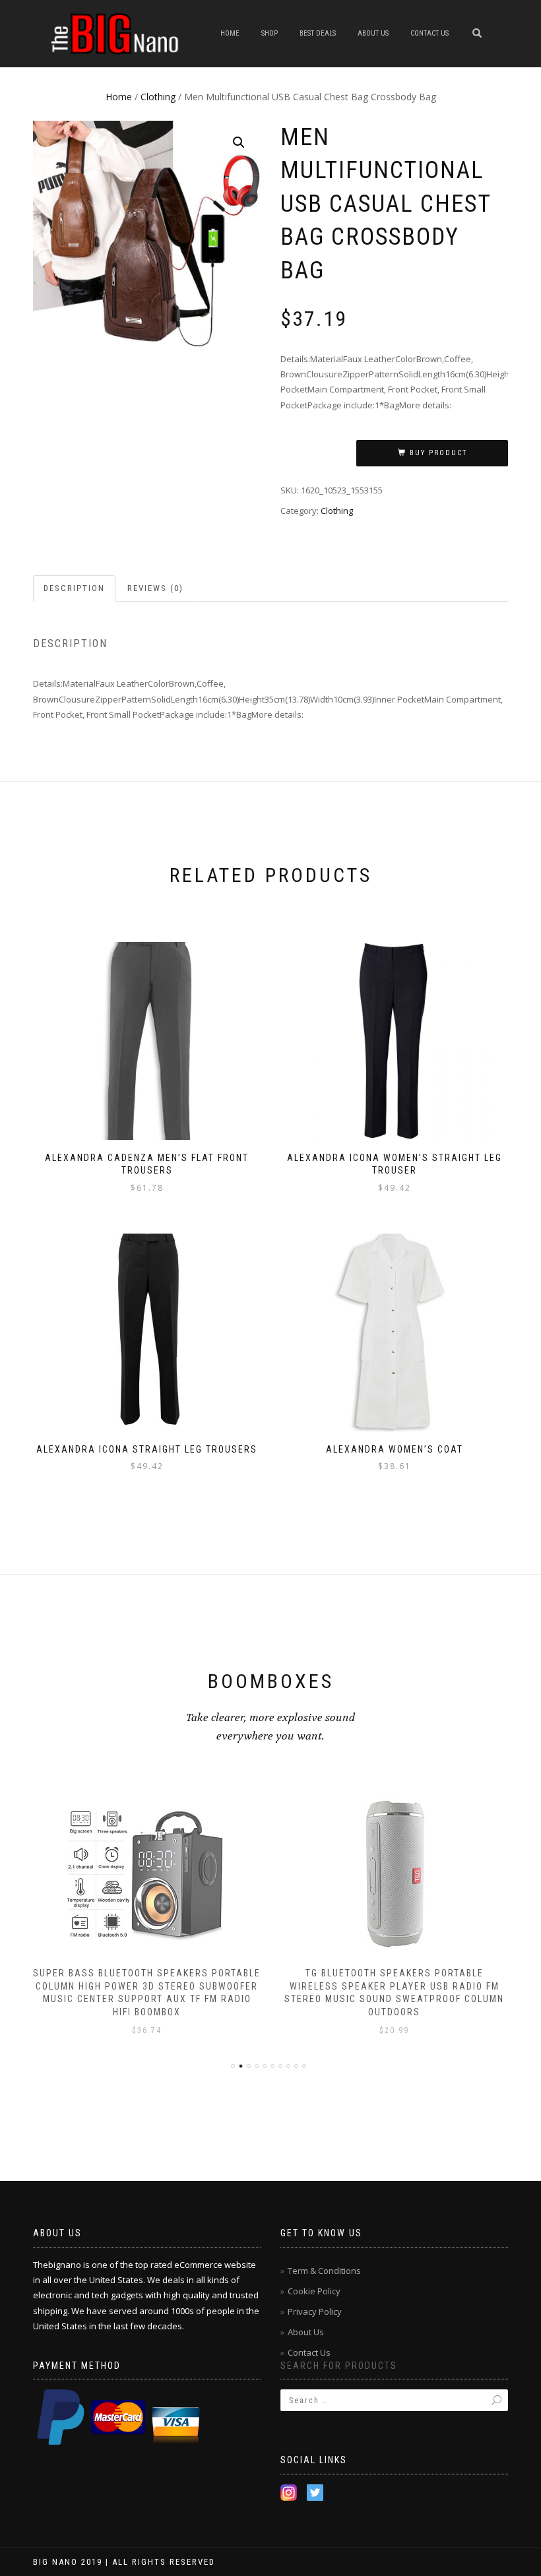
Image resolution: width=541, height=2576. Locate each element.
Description (74, 588)
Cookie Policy (314, 2291)
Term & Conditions (324, 2271)
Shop (270, 33)
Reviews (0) (155, 588)
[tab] (75, 589)
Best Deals (318, 33)
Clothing (158, 97)
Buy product (438, 453)
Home (230, 33)
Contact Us (430, 33)
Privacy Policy (315, 2311)
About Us (373, 33)
